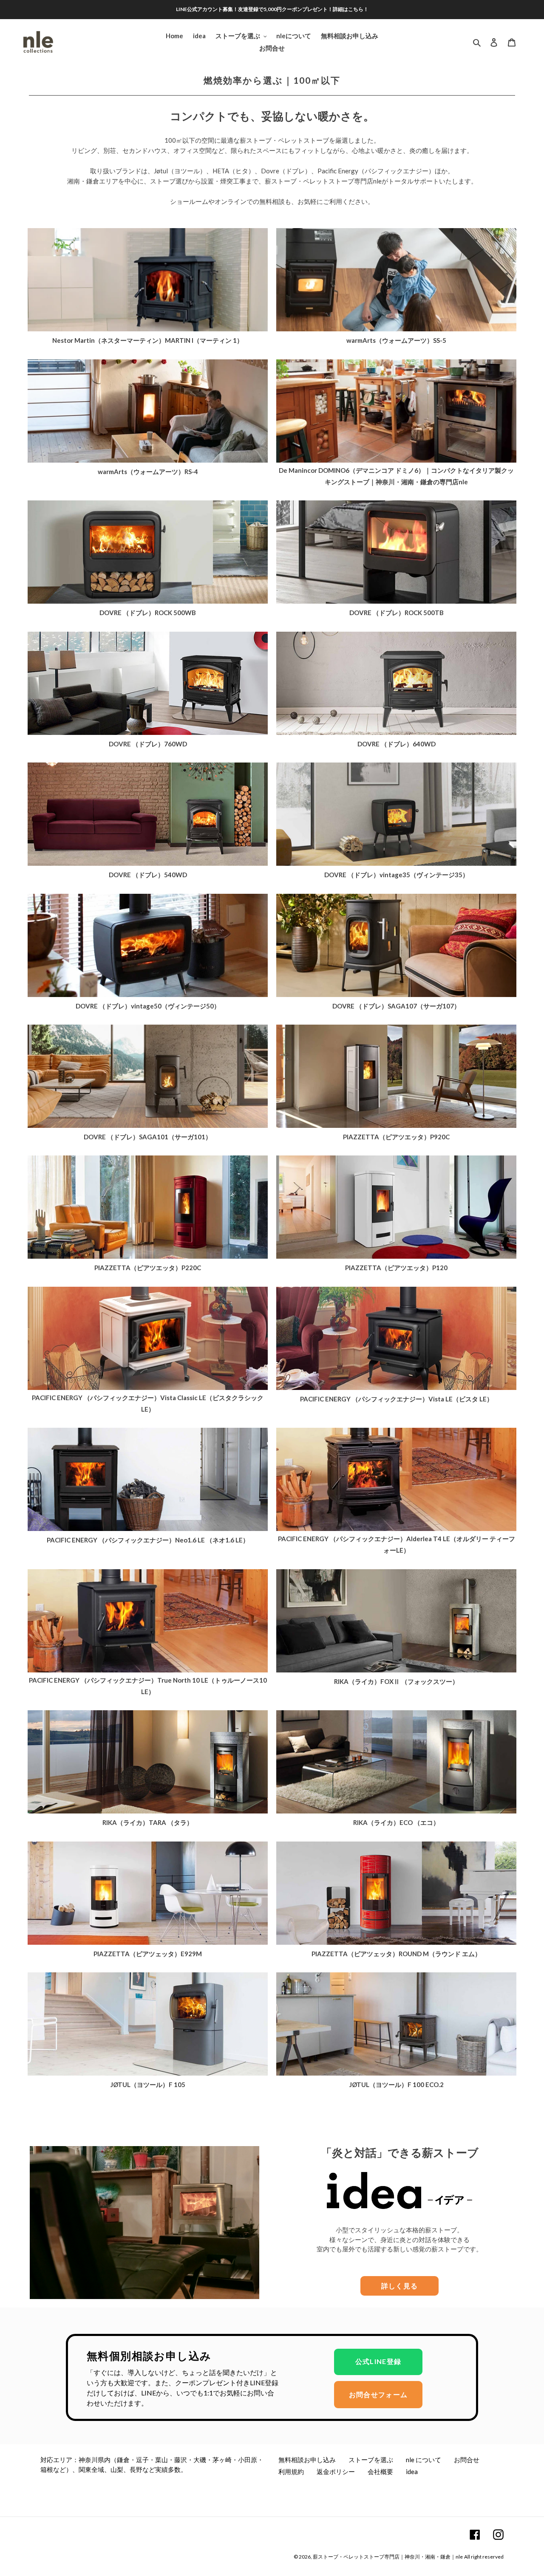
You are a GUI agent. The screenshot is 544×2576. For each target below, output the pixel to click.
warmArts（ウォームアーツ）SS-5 (396, 340)
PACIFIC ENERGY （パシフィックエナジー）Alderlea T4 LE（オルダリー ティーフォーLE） (397, 1544)
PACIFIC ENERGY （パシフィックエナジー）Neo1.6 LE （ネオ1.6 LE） (148, 1540)
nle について (424, 2460)
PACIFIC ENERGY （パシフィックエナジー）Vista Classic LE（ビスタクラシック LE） (148, 1403)
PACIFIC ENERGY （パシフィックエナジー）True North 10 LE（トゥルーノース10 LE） (148, 1686)
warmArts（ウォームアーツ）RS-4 (148, 472)
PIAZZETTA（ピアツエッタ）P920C (396, 1137)
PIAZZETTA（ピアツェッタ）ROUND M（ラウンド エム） (396, 1954)
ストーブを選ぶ (371, 2460)
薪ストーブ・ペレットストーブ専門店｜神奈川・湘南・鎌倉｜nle (388, 2557)
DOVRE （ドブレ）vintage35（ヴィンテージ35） (397, 875)
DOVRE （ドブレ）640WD (397, 744)
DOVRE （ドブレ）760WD (148, 744)
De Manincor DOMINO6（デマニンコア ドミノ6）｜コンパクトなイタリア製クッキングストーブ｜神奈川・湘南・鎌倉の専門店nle (396, 476)
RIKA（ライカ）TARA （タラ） (148, 1822)
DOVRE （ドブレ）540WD (148, 875)
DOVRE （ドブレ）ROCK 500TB (397, 613)
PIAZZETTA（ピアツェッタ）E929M (148, 1954)
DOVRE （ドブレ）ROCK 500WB (148, 613)
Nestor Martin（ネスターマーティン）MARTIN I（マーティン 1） (148, 340)
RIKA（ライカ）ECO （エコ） (396, 1822)
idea (412, 2471)
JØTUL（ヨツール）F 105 (148, 2085)
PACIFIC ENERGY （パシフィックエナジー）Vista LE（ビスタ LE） (397, 1399)
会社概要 (380, 2471)
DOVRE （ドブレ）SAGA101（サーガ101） (148, 1137)
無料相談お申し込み (307, 2460)
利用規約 (291, 2471)
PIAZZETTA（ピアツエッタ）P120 (396, 1268)
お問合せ (467, 2460)
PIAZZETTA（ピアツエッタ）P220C (148, 1268)
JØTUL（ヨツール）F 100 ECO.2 (397, 2085)
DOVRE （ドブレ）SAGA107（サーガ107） (396, 1006)
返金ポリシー (336, 2471)
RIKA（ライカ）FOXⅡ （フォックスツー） (396, 1681)
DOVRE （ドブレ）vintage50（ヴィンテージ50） (148, 1006)
